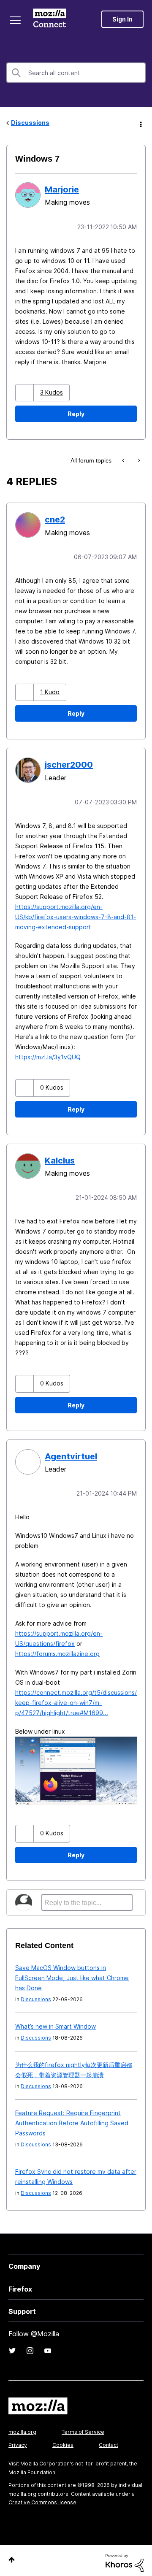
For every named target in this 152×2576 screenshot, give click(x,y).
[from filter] (138, 460)
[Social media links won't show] (124, 460)
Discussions (30, 123)
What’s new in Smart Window (56, 2022)
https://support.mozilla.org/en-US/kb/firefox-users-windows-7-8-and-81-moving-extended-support (76, 914)
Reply (76, 413)
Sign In (122, 19)
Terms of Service (83, 2428)
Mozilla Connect (51, 19)
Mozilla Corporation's (47, 2459)
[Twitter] (12, 2346)
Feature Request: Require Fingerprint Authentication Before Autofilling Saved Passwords (72, 2119)
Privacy (18, 2441)
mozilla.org (22, 2428)
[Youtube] (48, 2346)
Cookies (63, 2441)
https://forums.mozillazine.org (57, 1649)
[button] (26, 392)
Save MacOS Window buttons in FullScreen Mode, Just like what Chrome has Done (72, 1974)
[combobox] (76, 73)
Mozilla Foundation (32, 2468)
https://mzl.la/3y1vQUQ (48, 1054)
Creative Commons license (42, 2498)
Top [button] (12, 2556)
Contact (109, 2441)
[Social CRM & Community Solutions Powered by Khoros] (125, 2558)
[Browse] (16, 20)
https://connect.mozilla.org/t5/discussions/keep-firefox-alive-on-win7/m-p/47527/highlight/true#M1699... (76, 1698)
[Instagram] (30, 2346)
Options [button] (140, 123)
